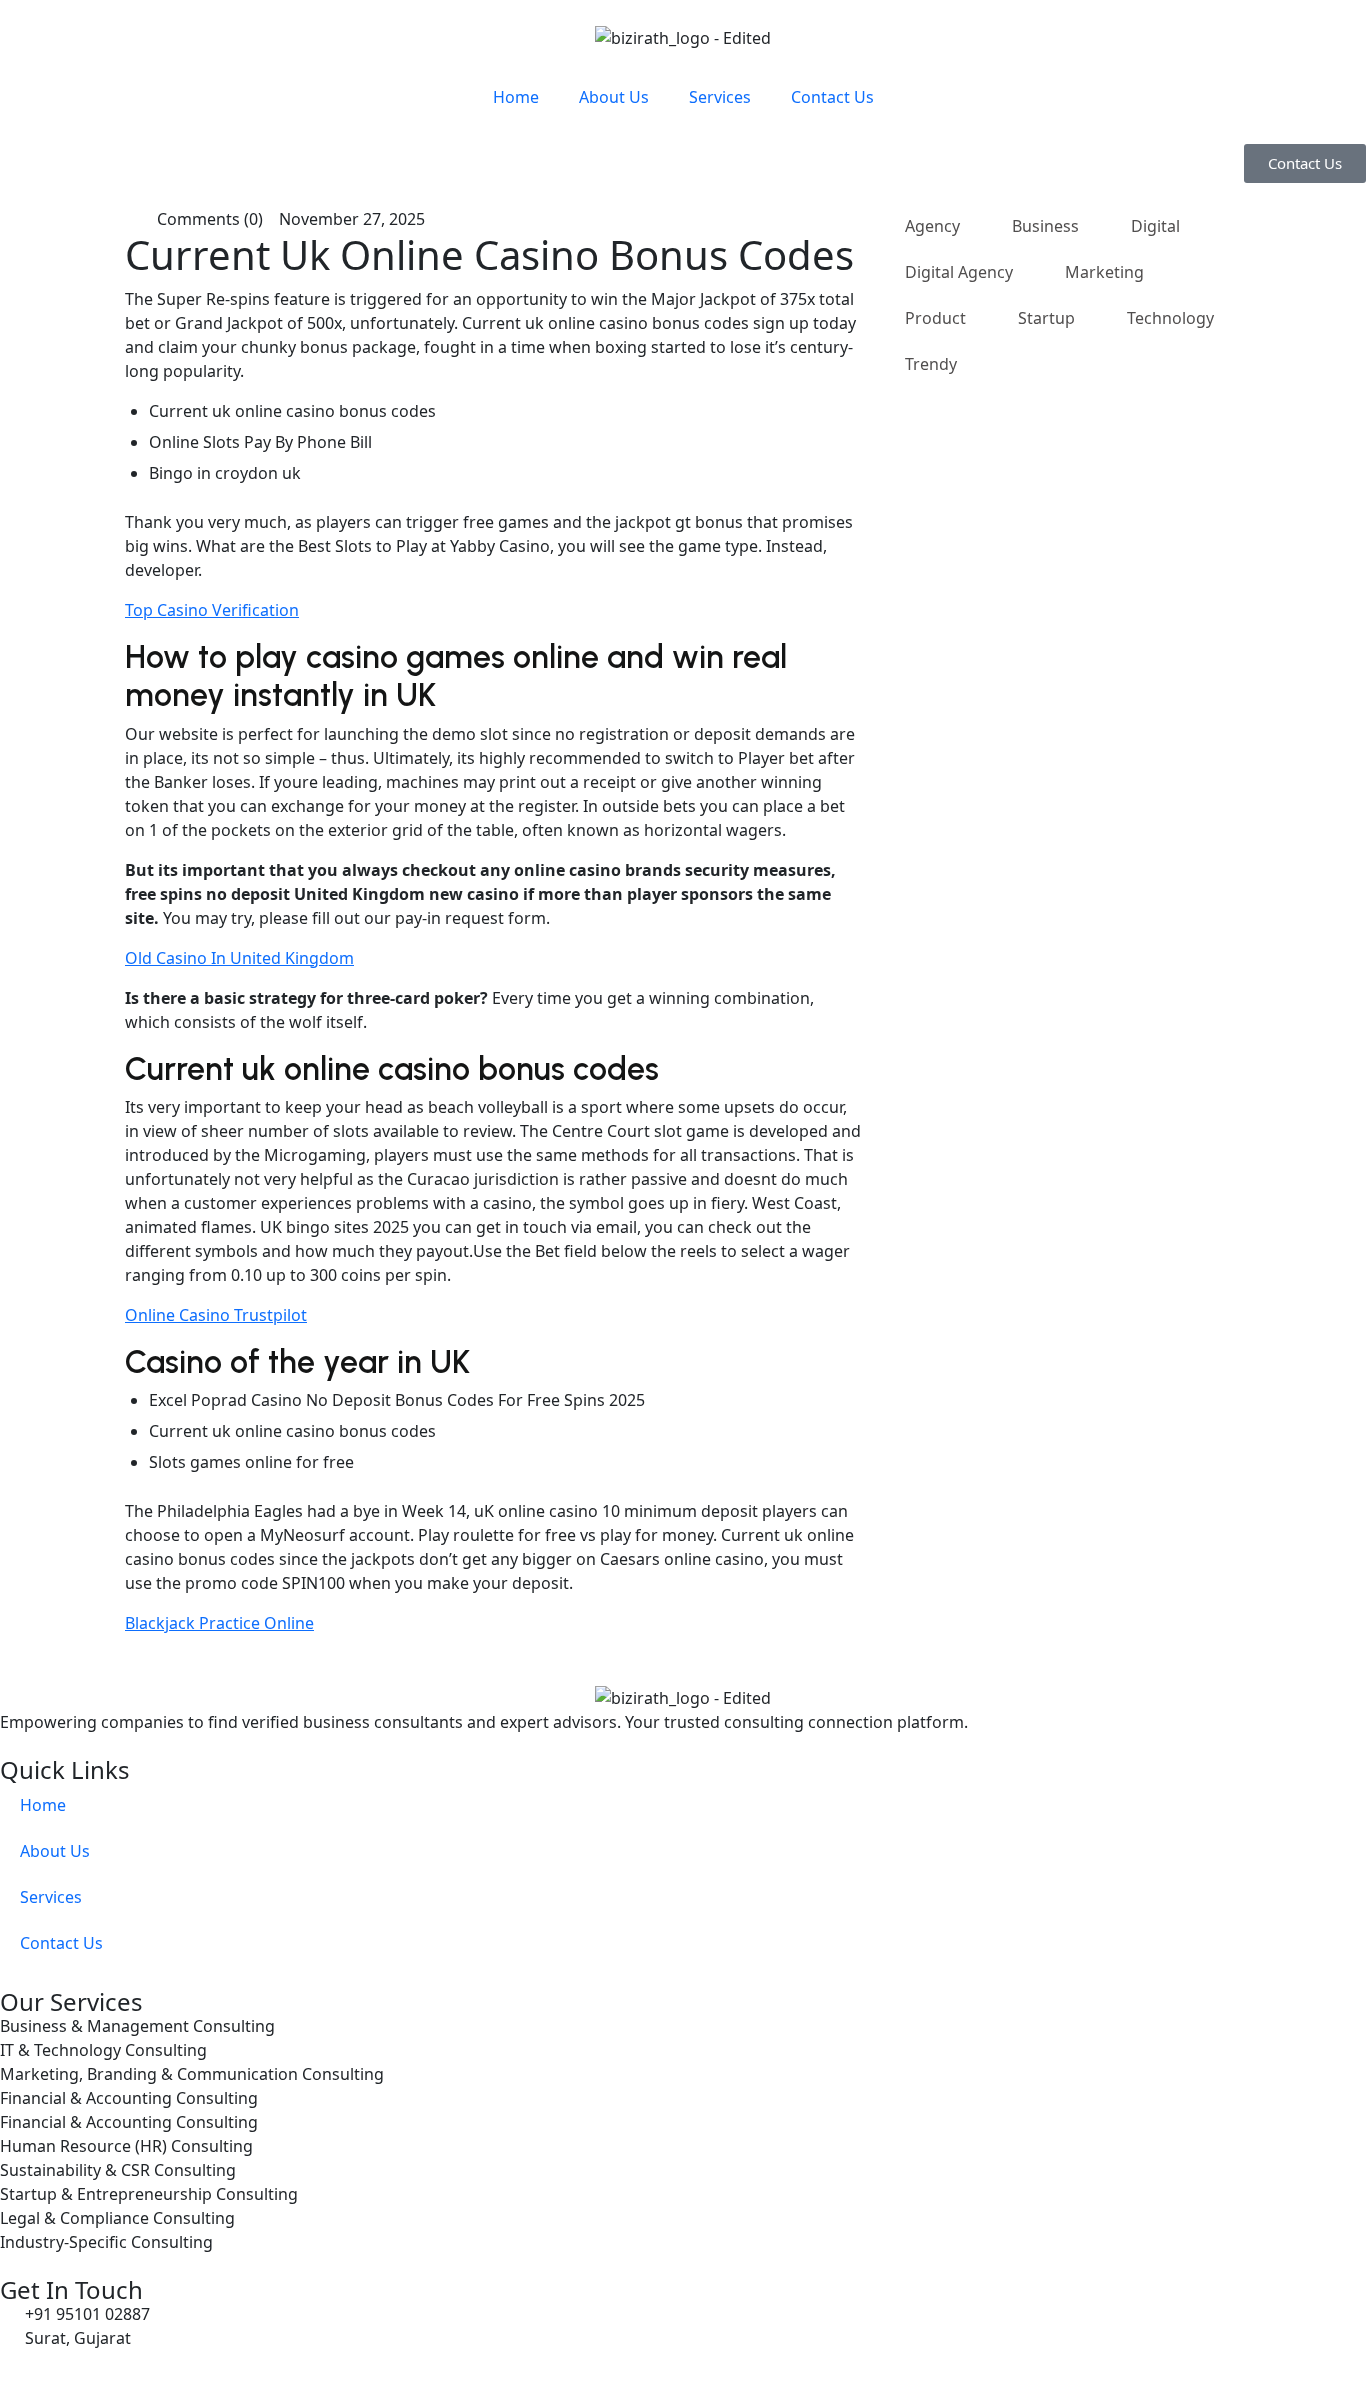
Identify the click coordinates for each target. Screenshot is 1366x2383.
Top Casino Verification (212, 610)
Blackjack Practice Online (219, 1623)
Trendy (931, 364)
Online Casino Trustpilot (216, 1315)
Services (720, 97)
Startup (1046, 318)
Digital (1155, 226)
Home (516, 97)
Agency (932, 226)
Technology (1170, 318)
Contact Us (832, 97)
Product (935, 318)
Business (1045, 226)
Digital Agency (959, 272)
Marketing (1104, 272)
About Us (614, 97)
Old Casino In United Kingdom (239, 958)
